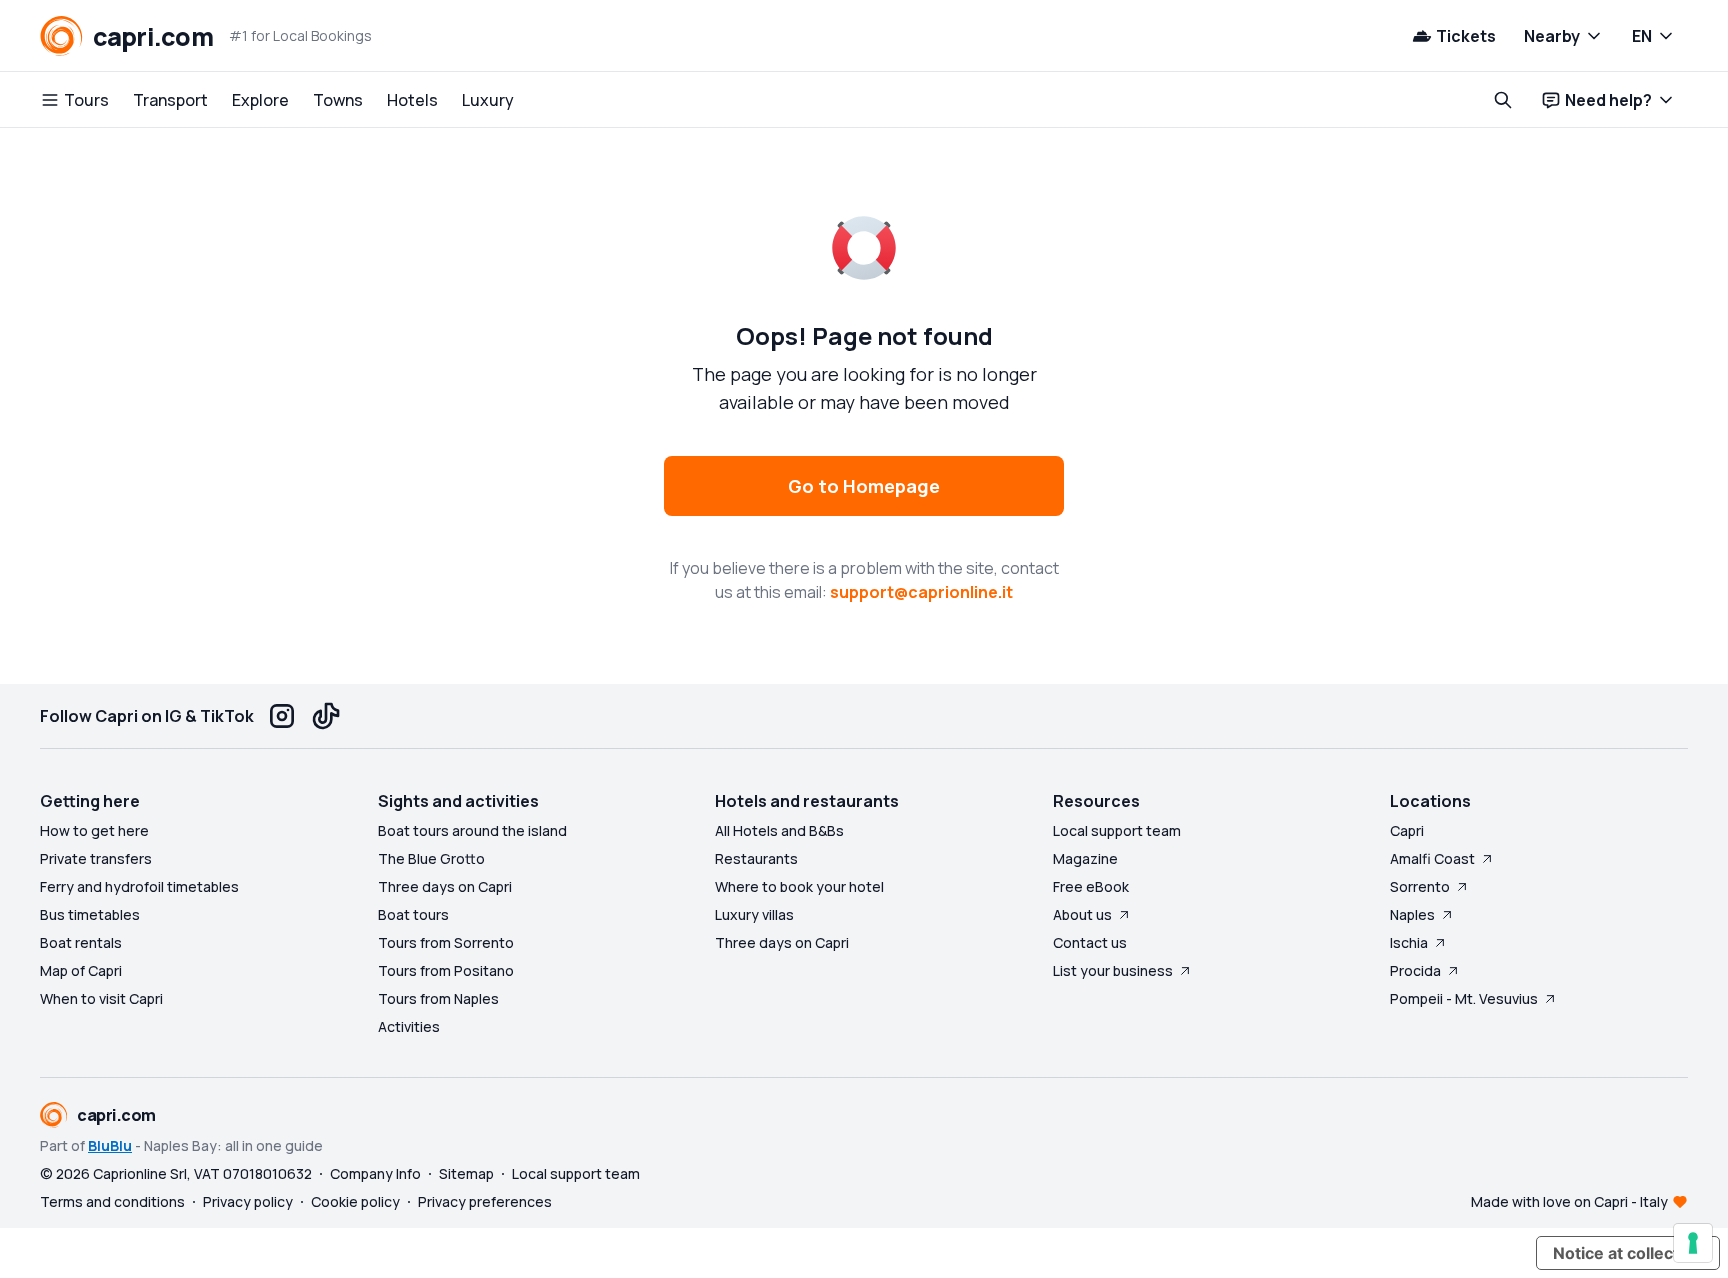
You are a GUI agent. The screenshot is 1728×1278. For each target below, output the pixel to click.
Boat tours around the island (472, 830)
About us (1082, 914)
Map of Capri (81, 970)
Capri (1407, 830)
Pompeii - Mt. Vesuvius (1464, 998)
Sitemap (466, 1173)
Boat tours (413, 914)
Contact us (1090, 942)
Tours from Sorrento (446, 942)
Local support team (1117, 830)
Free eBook (1091, 886)
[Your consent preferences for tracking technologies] (1693, 1243)
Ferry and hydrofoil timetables (139, 886)
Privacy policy (248, 1201)
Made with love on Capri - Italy (1569, 1201)
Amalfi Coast (1432, 858)
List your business (1113, 970)
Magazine (1085, 858)
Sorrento (1420, 886)
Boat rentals (81, 942)
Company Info (375, 1173)
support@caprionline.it (921, 592)
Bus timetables (90, 914)
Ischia (1409, 942)
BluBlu (110, 1145)
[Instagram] (282, 716)
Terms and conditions (112, 1201)
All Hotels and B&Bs (779, 830)
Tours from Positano (446, 970)
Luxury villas (754, 914)
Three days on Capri (445, 886)
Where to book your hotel (799, 886)
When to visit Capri (101, 998)
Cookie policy (355, 1201)
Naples (1412, 914)
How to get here (94, 830)
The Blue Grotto (431, 858)
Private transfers (96, 858)
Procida (1415, 970)
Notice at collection (1628, 1253)
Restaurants (756, 858)
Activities (409, 1026)
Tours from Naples (438, 998)
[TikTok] (326, 716)
